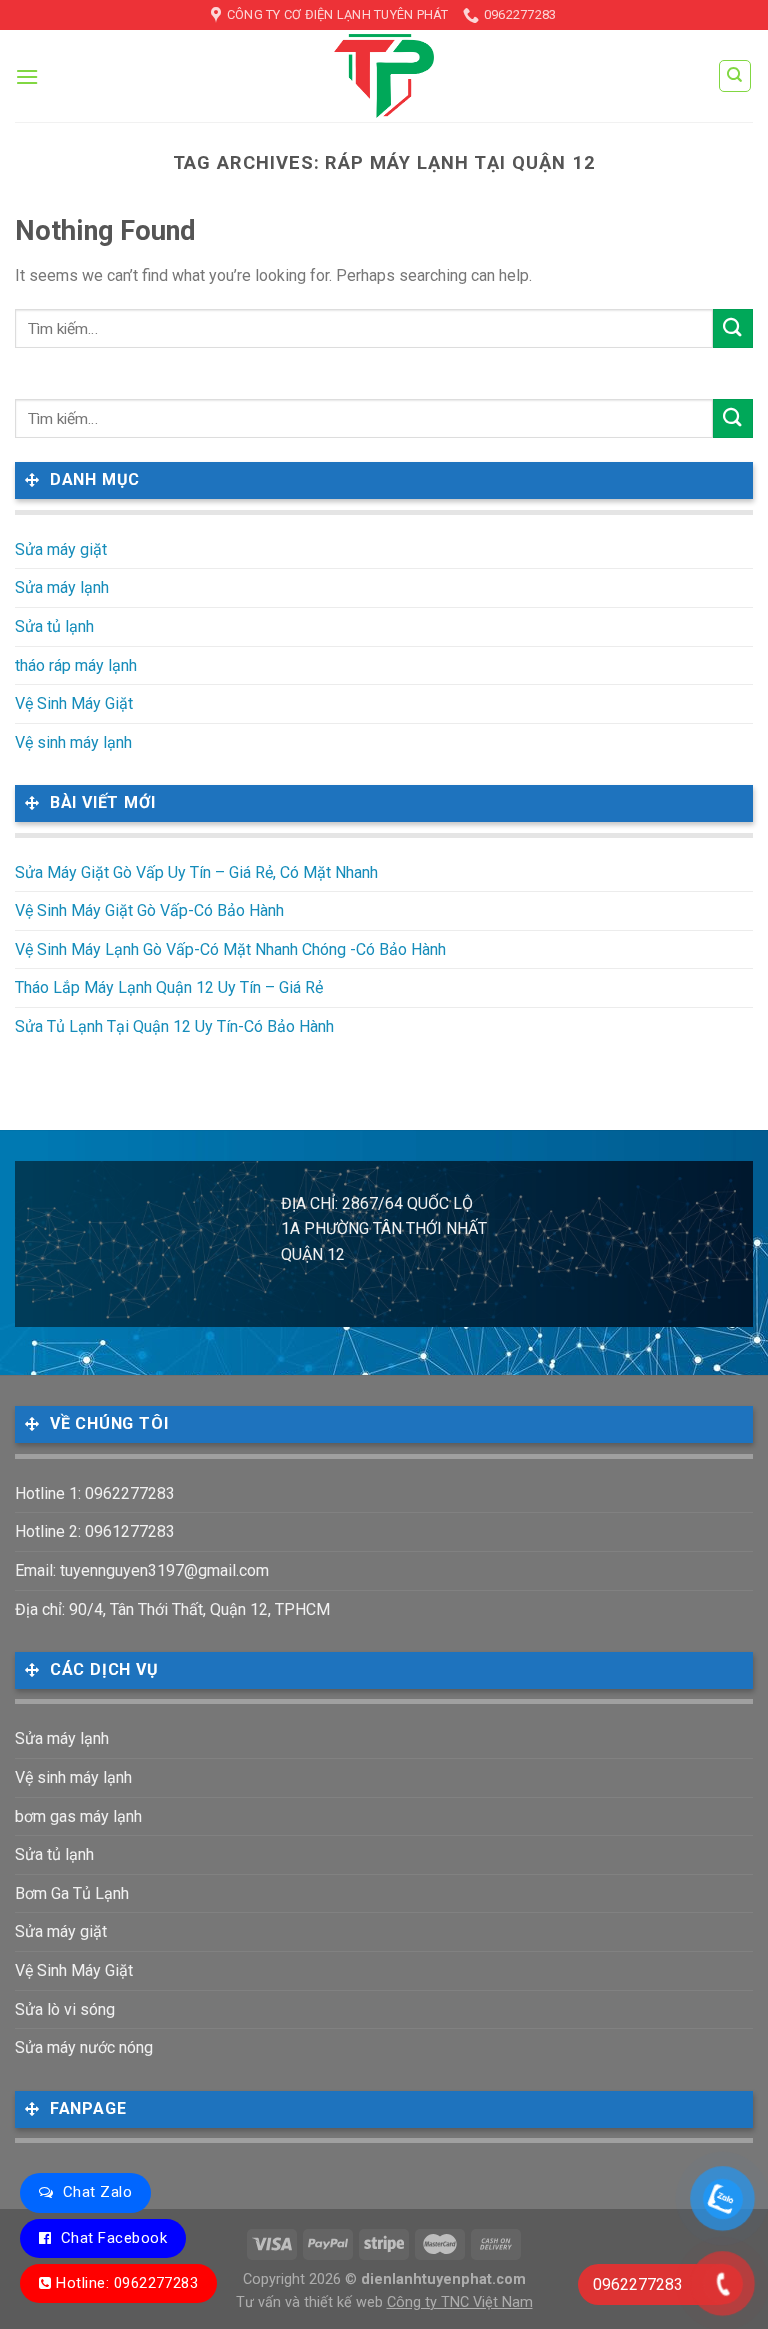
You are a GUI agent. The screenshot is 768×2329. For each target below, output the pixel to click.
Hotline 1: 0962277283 (95, 1493)
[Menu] (27, 76)
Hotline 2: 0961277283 (95, 1531)
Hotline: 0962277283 (127, 2283)
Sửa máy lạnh (62, 587)
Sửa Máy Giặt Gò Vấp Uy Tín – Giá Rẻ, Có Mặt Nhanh (196, 872)
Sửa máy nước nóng (84, 2047)
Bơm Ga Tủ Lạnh (72, 1893)
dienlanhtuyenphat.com (443, 2279)
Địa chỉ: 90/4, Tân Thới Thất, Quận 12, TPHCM (172, 1609)
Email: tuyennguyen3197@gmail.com (142, 1570)
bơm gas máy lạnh (78, 1816)
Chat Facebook (114, 2238)
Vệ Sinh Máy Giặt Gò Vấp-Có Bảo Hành (149, 910)
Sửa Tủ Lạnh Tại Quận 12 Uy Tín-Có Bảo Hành (174, 1026)
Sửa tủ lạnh (54, 626)
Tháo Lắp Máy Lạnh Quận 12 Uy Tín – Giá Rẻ (169, 987)
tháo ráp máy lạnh (76, 665)
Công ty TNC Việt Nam (460, 2302)
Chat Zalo (97, 2192)
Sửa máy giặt (61, 549)
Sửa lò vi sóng (65, 2009)
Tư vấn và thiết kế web (311, 2302)
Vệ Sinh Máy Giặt (74, 703)
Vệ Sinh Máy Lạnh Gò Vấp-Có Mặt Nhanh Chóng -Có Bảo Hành (230, 949)
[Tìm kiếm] (735, 76)
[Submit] (733, 328)
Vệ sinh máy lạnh (73, 742)
